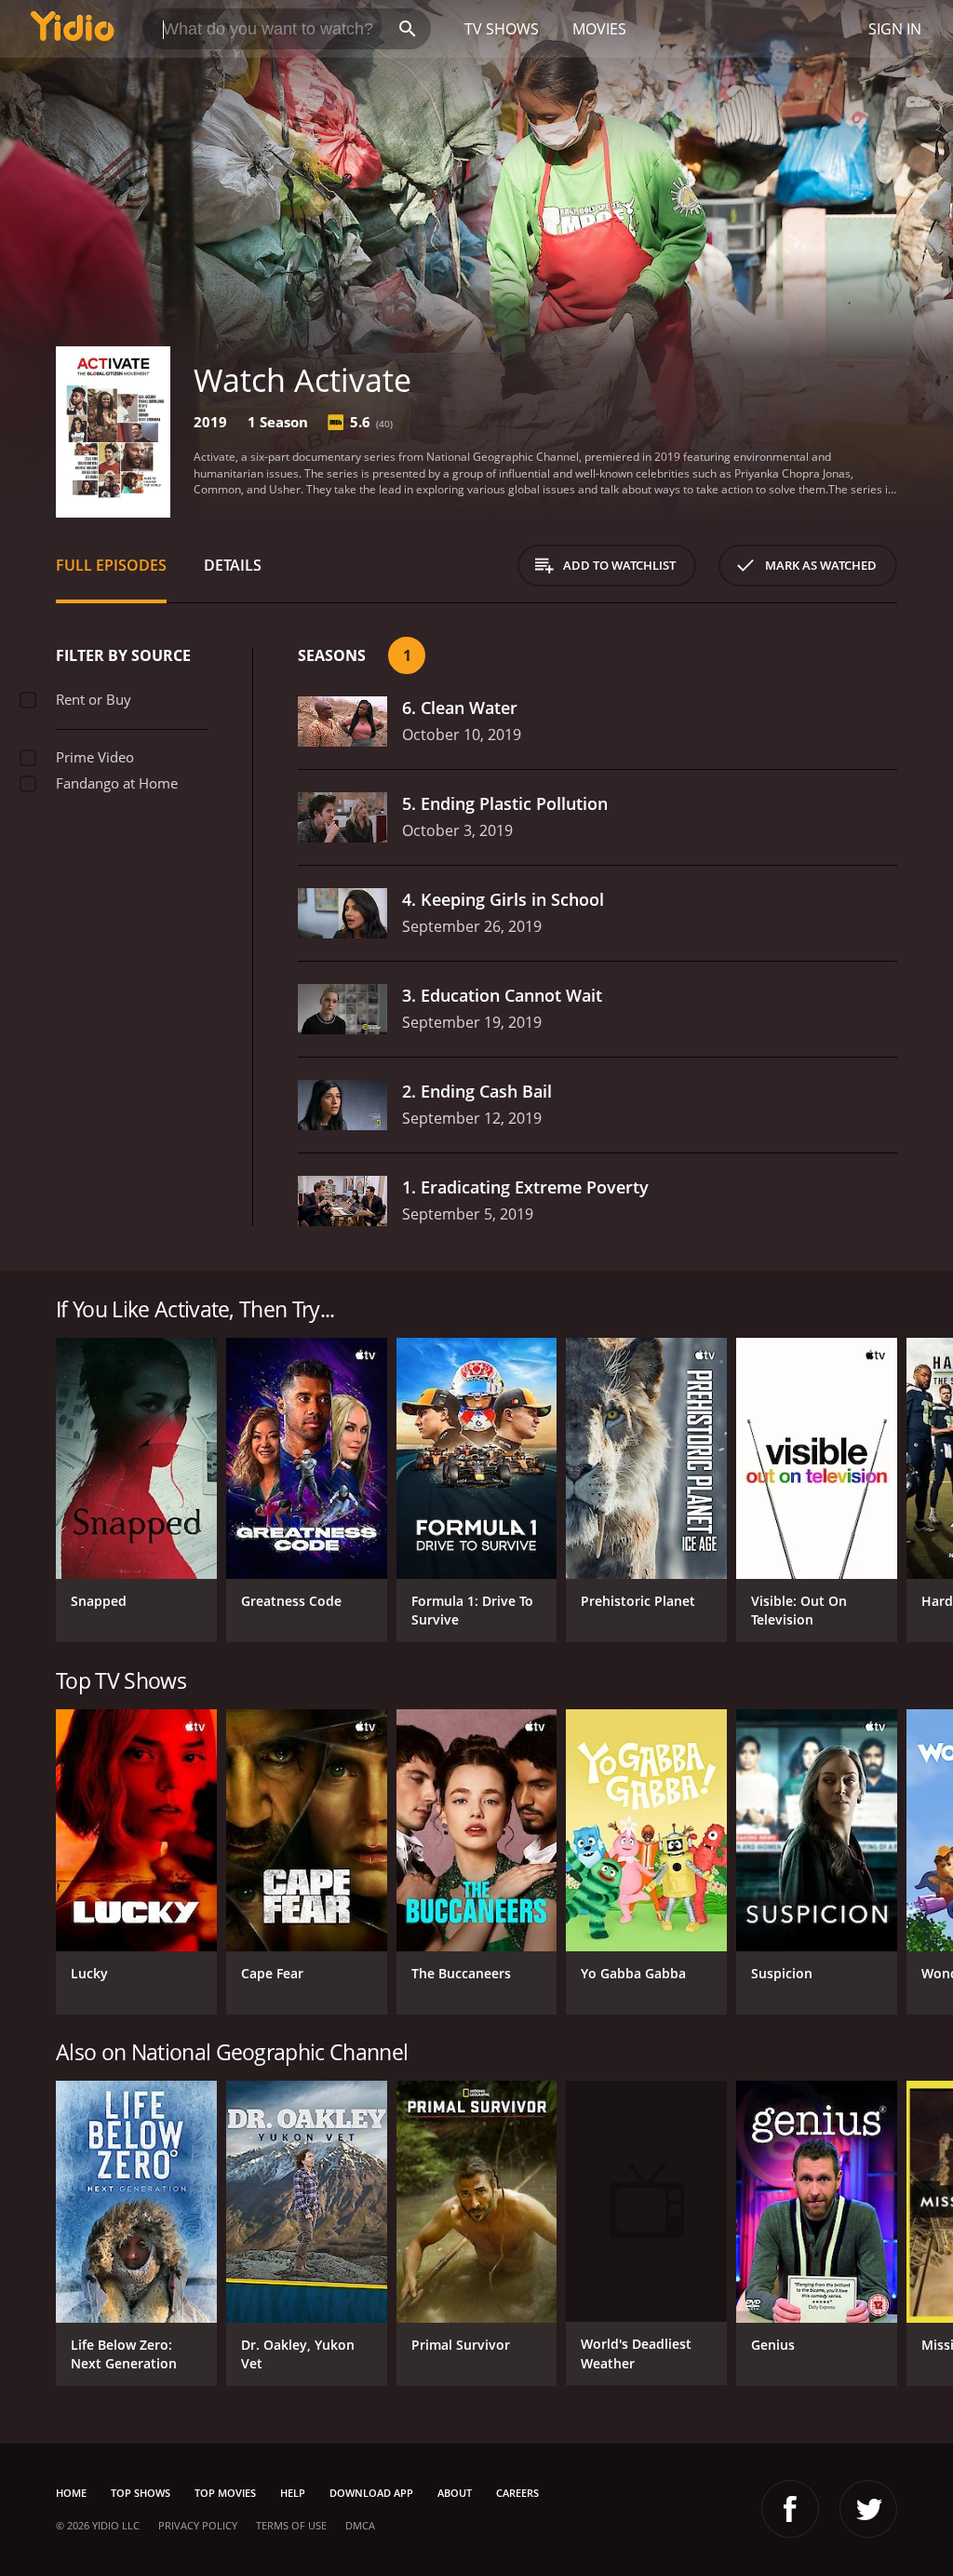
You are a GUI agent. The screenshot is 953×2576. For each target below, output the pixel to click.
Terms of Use (291, 2525)
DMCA (360, 2525)
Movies (599, 29)
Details (233, 565)
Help (293, 2493)
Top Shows (141, 2493)
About (455, 2493)
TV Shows (502, 29)
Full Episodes (111, 565)
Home (71, 2493)
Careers (517, 2493)
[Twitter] (868, 2509)
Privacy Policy (198, 2525)
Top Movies (225, 2493)
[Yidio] (73, 29)
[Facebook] (790, 2509)
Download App (371, 2493)
